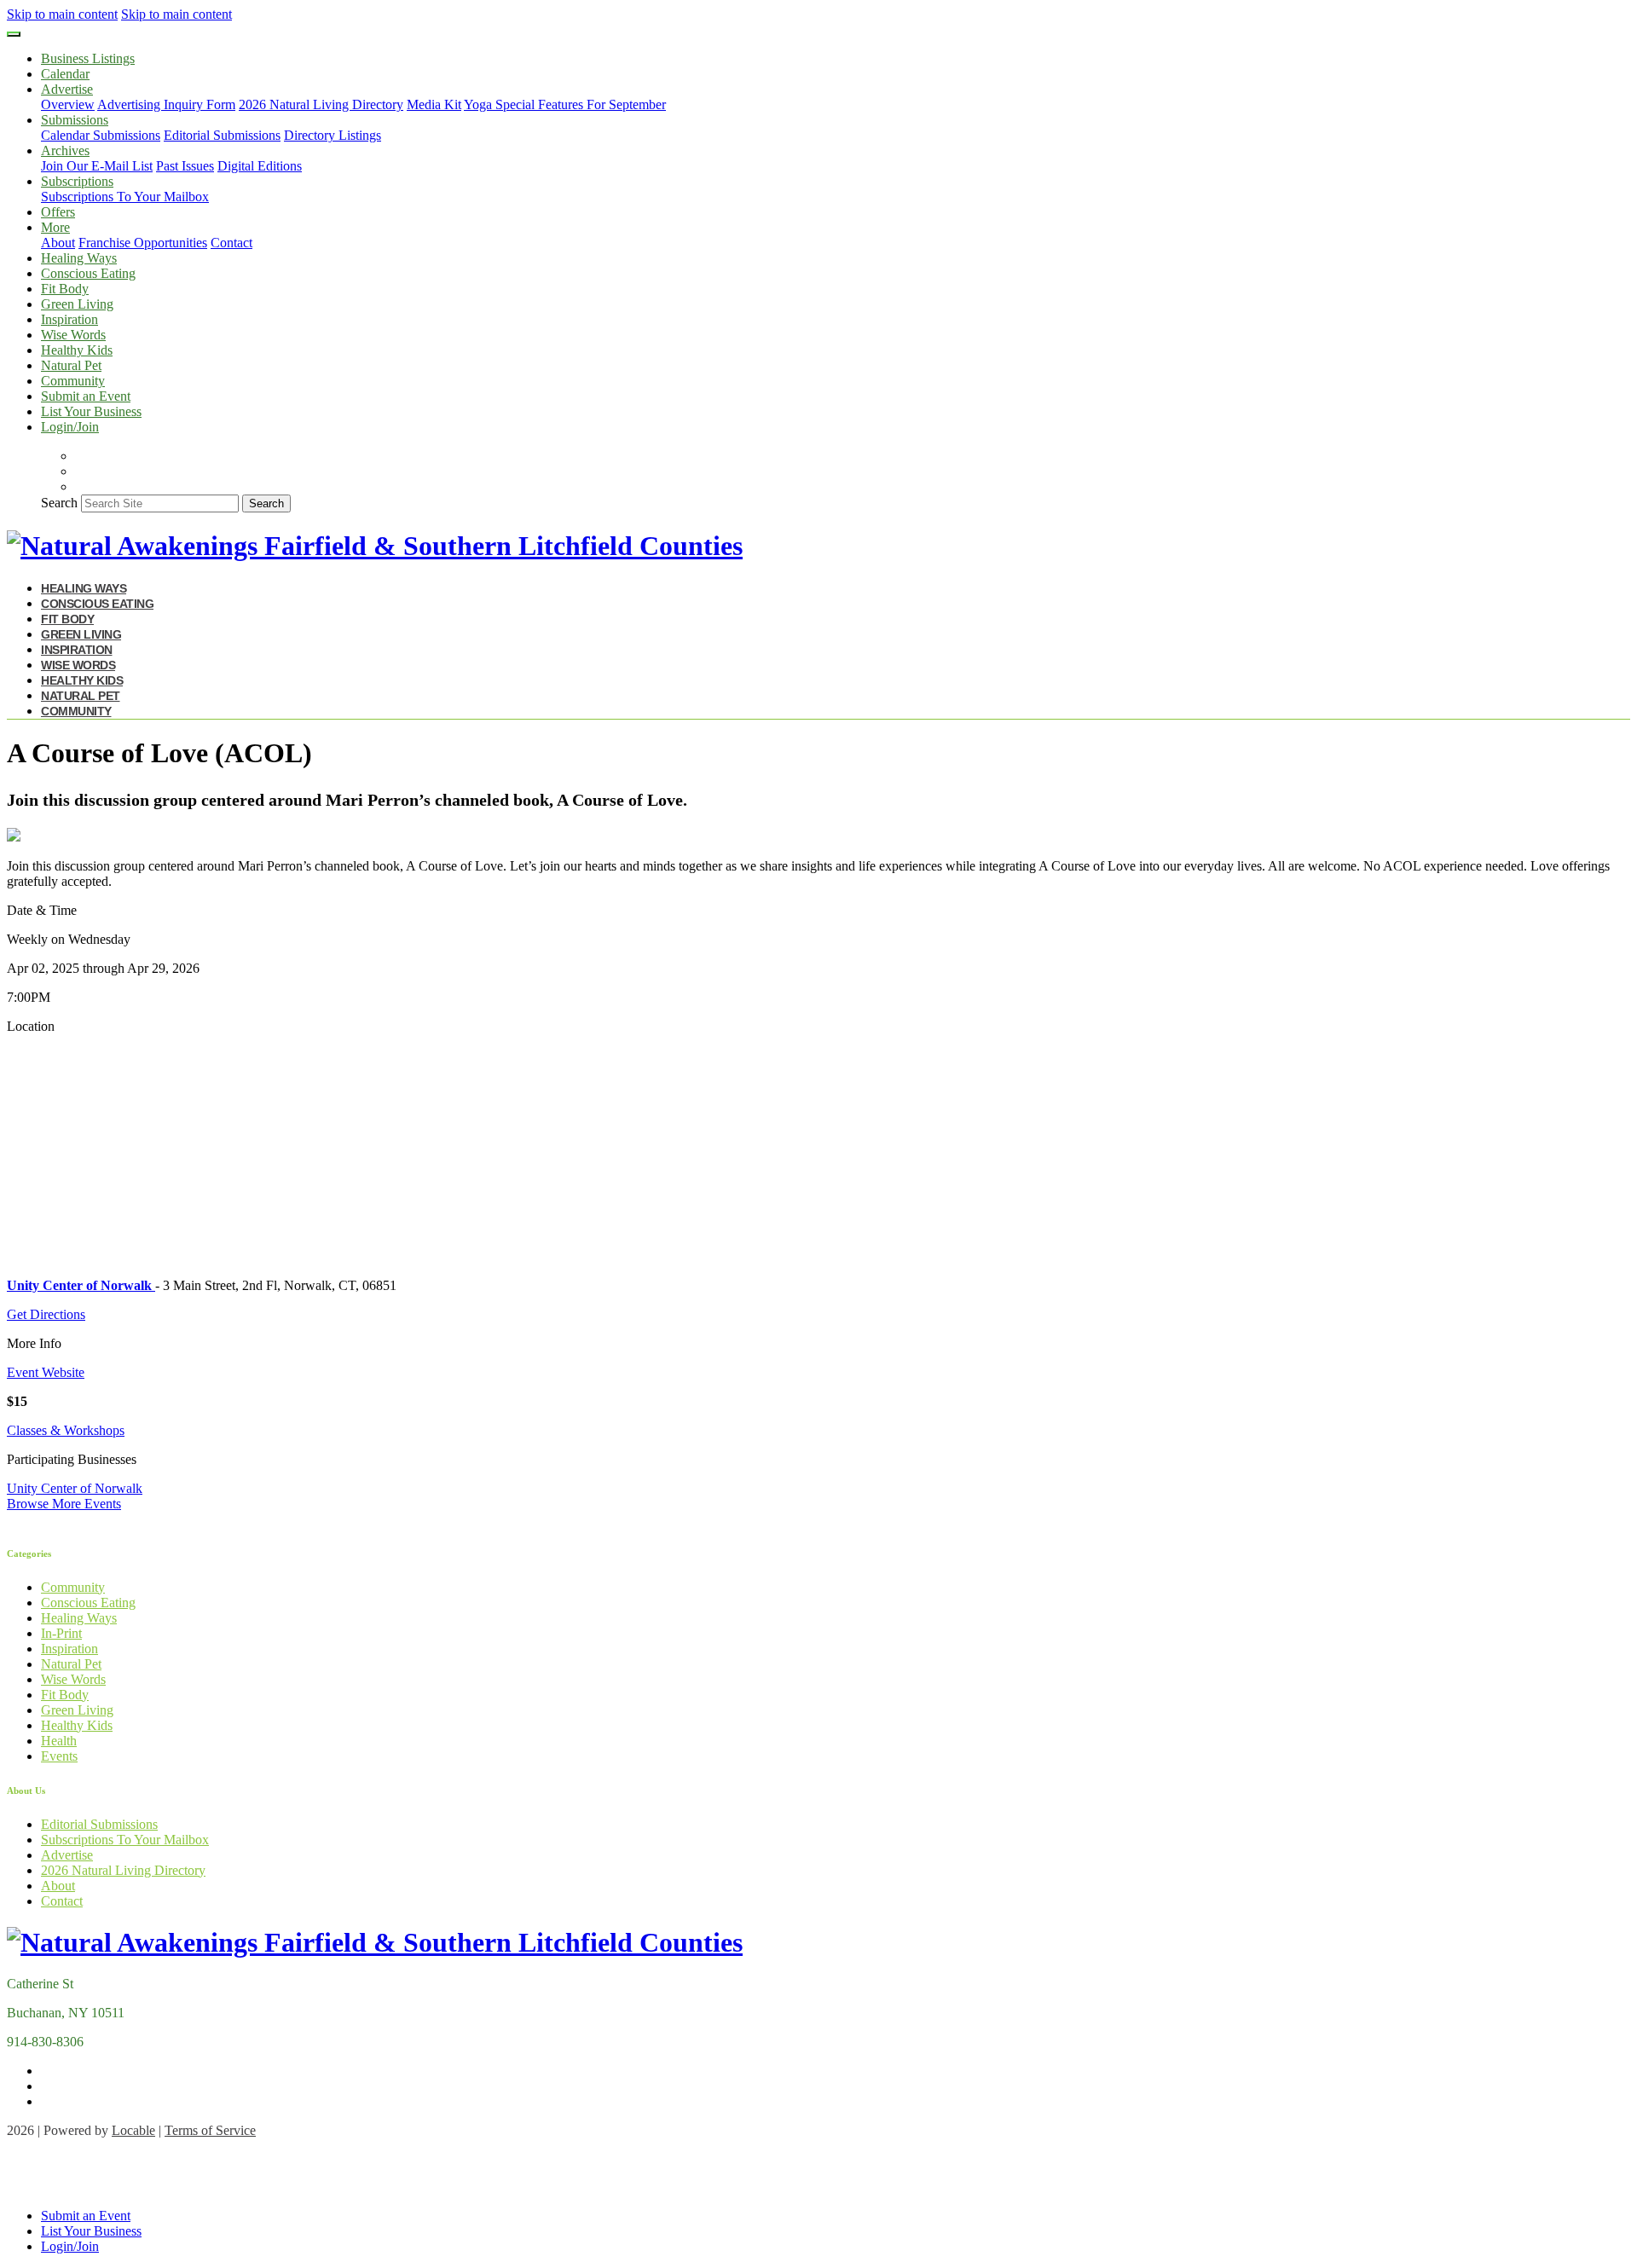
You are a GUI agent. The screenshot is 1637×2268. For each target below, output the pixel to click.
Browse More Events (64, 1504)
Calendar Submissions (101, 135)
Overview (68, 104)
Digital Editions (260, 166)
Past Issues (185, 166)
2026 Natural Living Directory (321, 104)
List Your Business (91, 411)
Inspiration (69, 319)
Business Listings (88, 58)
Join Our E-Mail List (97, 166)
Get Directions (46, 1314)
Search (59, 503)
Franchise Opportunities (143, 243)
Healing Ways (79, 258)
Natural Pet (71, 365)
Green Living (77, 304)
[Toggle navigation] (14, 34)
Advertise (67, 1855)
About (58, 243)
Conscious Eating (88, 273)
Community (73, 381)
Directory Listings (333, 135)
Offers (58, 212)
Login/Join (70, 427)
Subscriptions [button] (77, 181)
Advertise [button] (67, 89)
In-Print (61, 1633)
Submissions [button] (75, 120)
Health (59, 1741)
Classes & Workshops (66, 1430)
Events (59, 1756)
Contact (231, 243)
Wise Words (73, 335)
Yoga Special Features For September (565, 104)
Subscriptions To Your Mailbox (125, 197)
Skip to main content (62, 14)
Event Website (46, 1372)
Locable (133, 2130)
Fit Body (65, 289)
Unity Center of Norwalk (75, 1488)
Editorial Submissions (222, 135)
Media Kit (434, 104)
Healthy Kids (77, 350)
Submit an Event (86, 396)
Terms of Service (210, 2130)
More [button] (55, 227)
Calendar (65, 74)
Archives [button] (65, 150)
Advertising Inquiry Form (166, 104)
